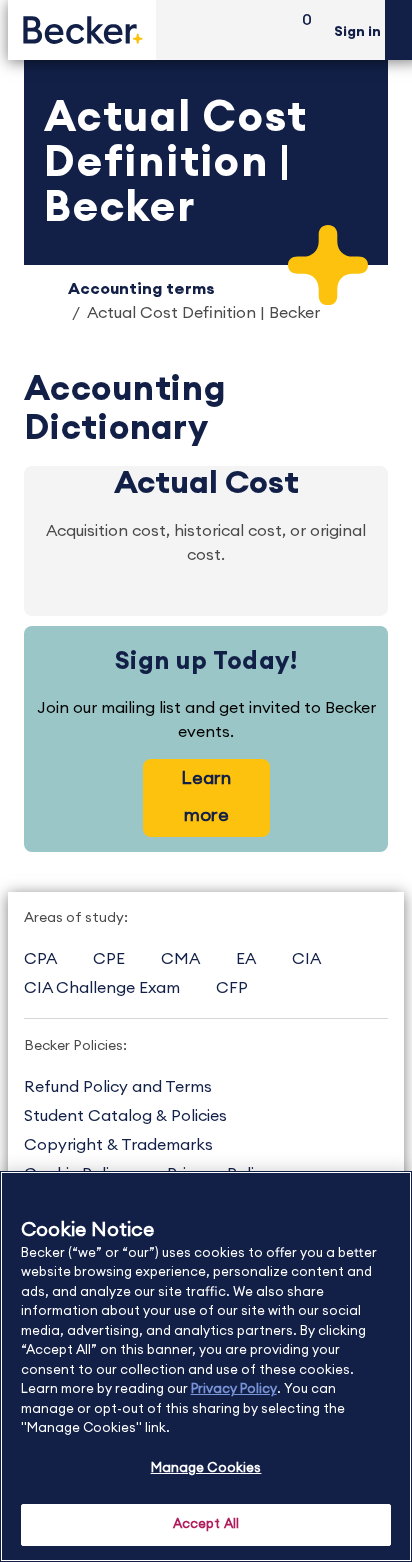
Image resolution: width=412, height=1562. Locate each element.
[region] (206, 1366)
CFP (232, 988)
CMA (180, 959)
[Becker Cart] (300, 30)
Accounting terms (141, 289)
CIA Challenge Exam (102, 988)
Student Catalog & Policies (125, 1116)
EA (246, 959)
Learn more (206, 796)
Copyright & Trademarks (118, 1145)
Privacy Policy (234, 1389)
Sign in (357, 32)
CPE (109, 959)
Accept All (206, 1524)
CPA (40, 959)
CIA (306, 959)
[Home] (82, 29)
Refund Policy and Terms (118, 1087)
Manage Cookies (206, 1468)
